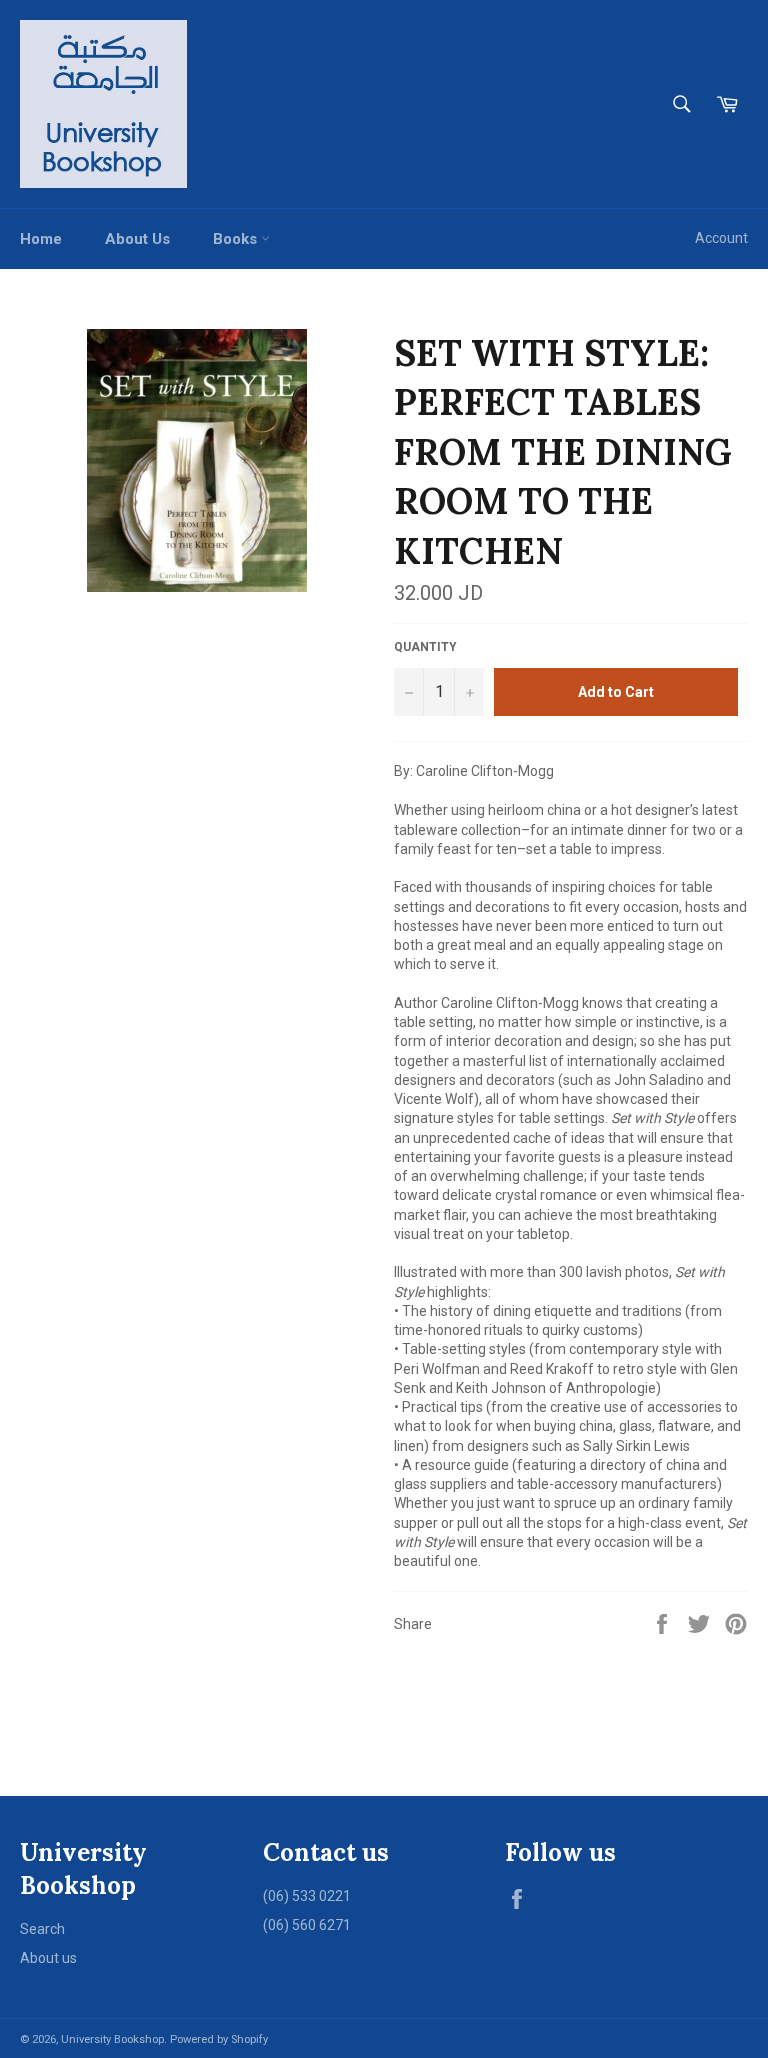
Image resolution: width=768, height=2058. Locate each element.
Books (237, 239)
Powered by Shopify (219, 2039)
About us (48, 1958)
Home (41, 239)
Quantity (425, 647)
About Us (137, 239)
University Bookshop (112, 2039)
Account (721, 238)
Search (42, 1929)
